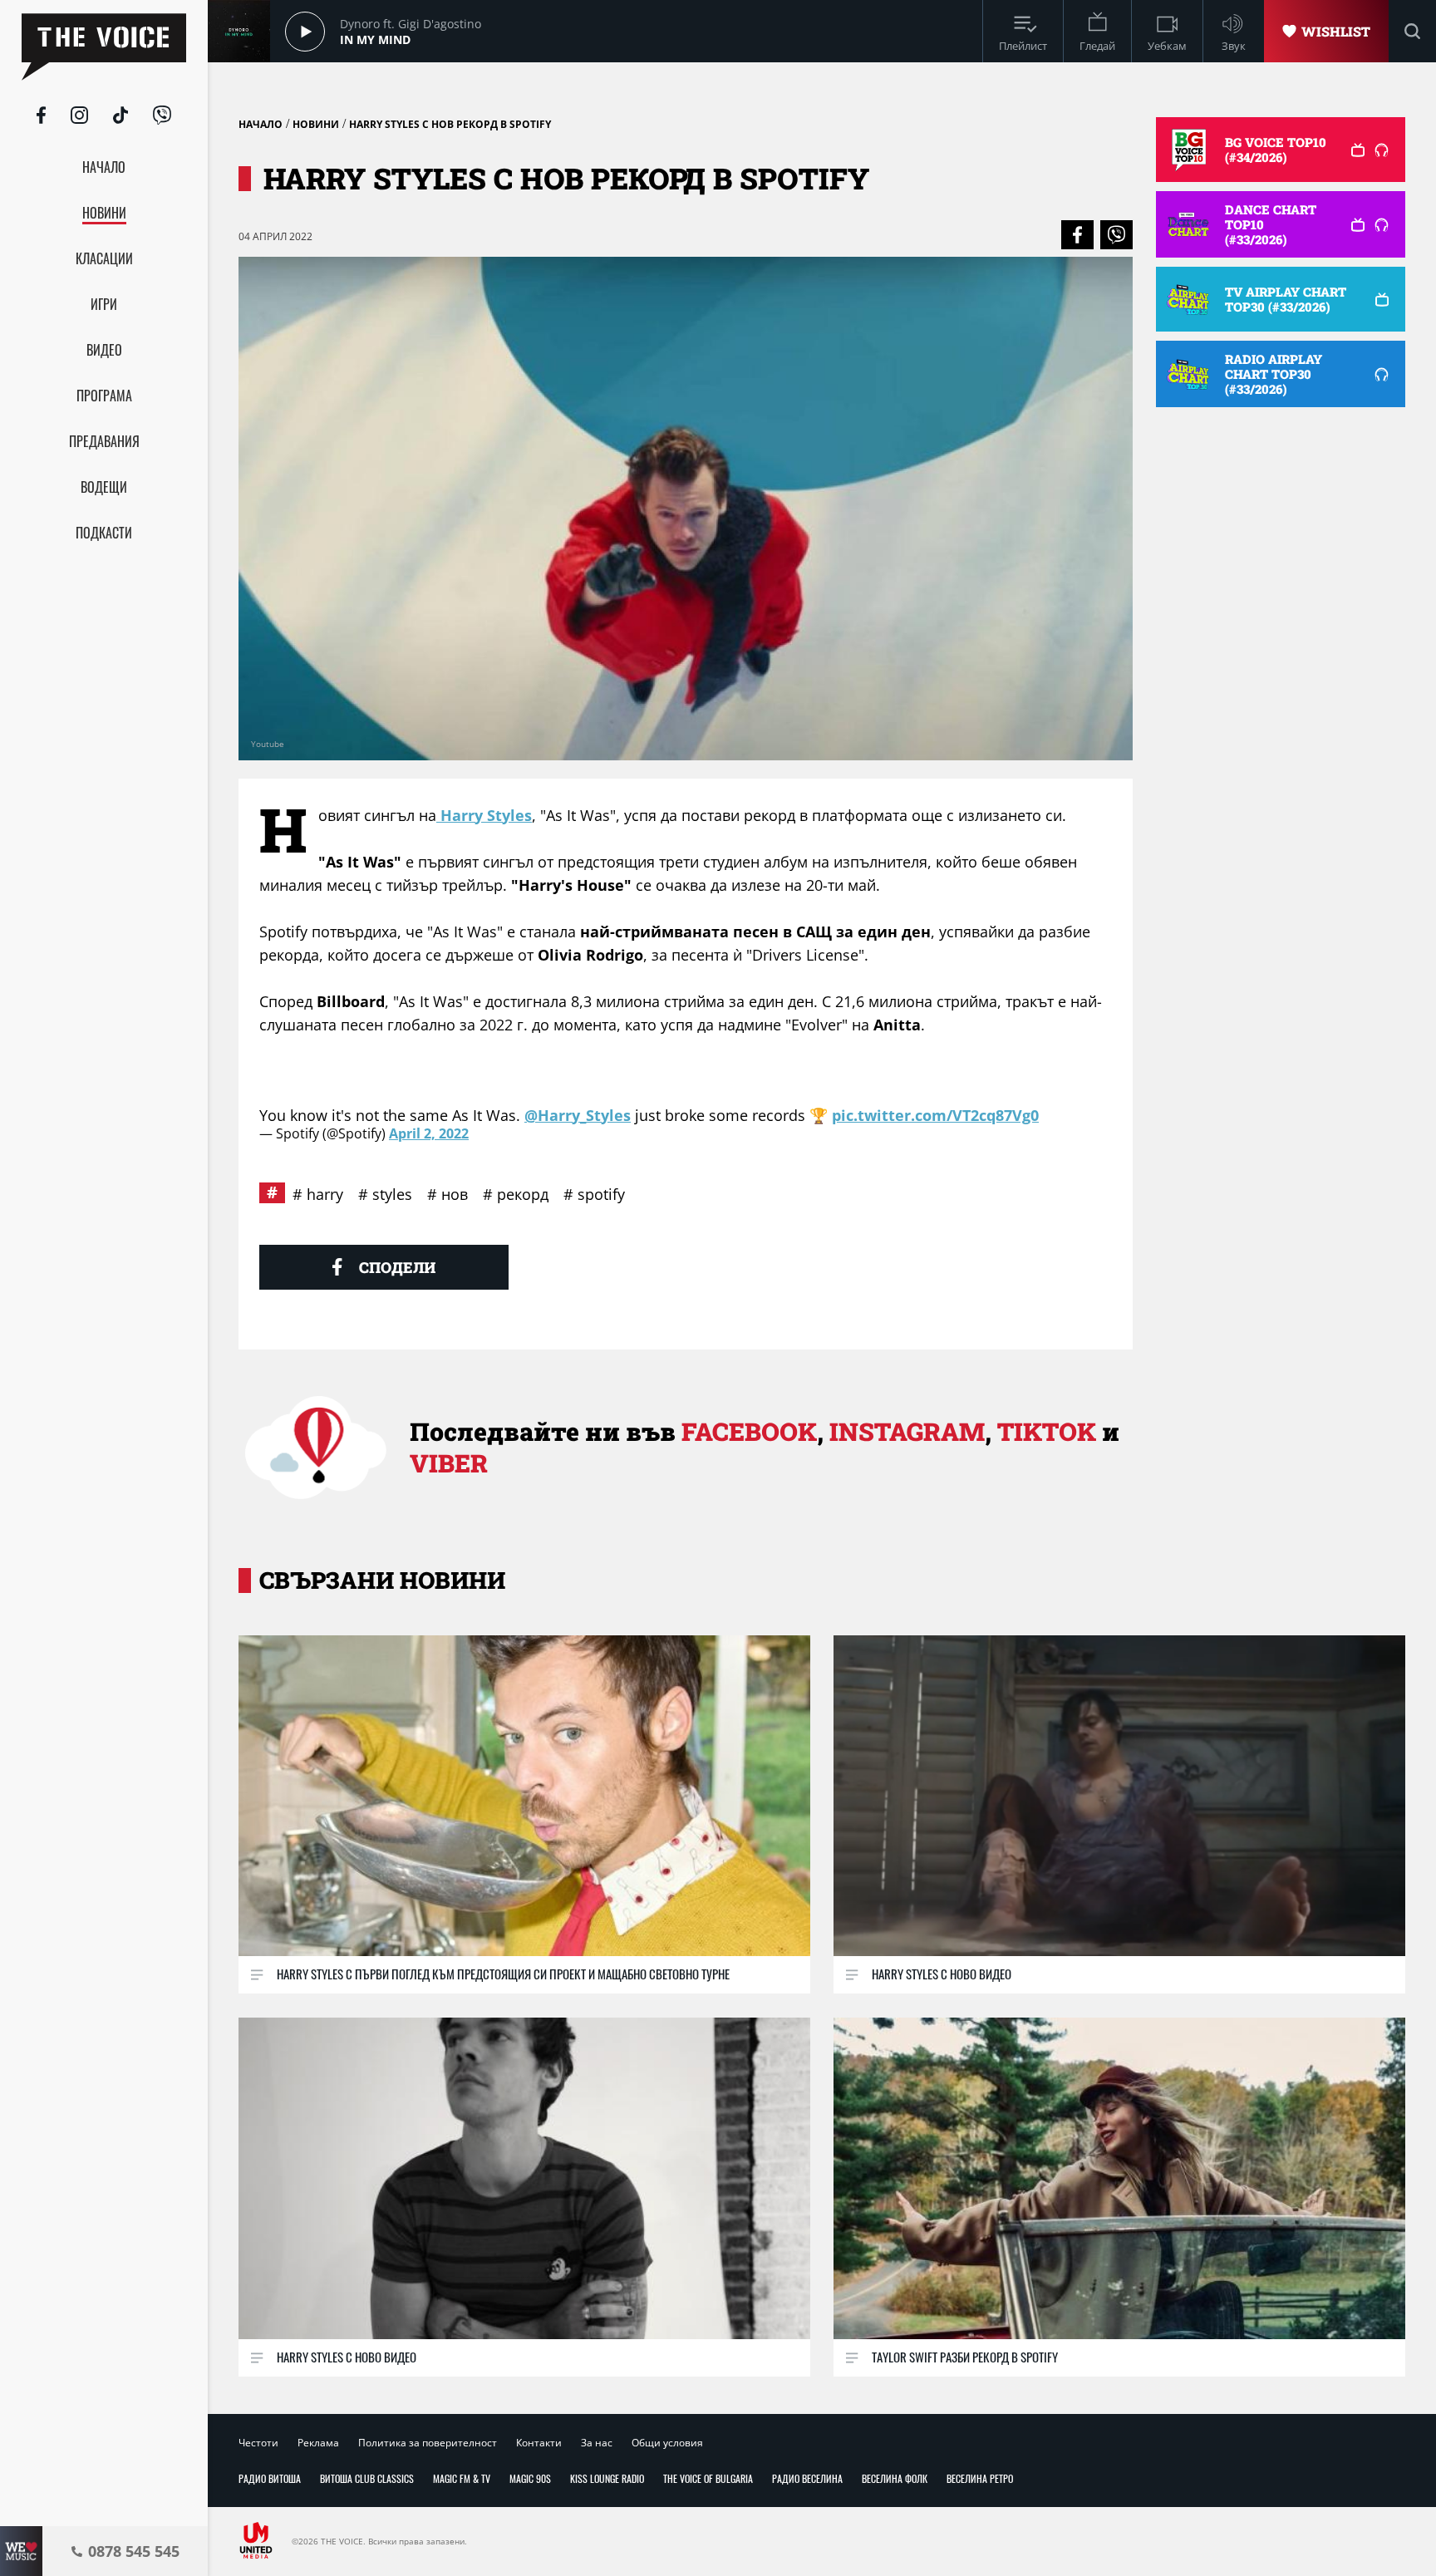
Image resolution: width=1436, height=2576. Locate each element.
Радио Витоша (270, 2478)
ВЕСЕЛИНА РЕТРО (980, 2478)
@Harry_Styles (578, 1115)
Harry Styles (484, 815)
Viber (449, 1463)
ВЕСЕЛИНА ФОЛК (895, 2478)
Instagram (907, 1431)
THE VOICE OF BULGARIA (708, 2478)
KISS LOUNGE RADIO (607, 2478)
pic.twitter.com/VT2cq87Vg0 (935, 1115)
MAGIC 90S (530, 2478)
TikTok (1047, 1431)
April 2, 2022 (429, 1133)
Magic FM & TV (462, 2478)
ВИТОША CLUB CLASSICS (367, 2478)
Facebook (749, 1431)
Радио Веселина (807, 2478)
